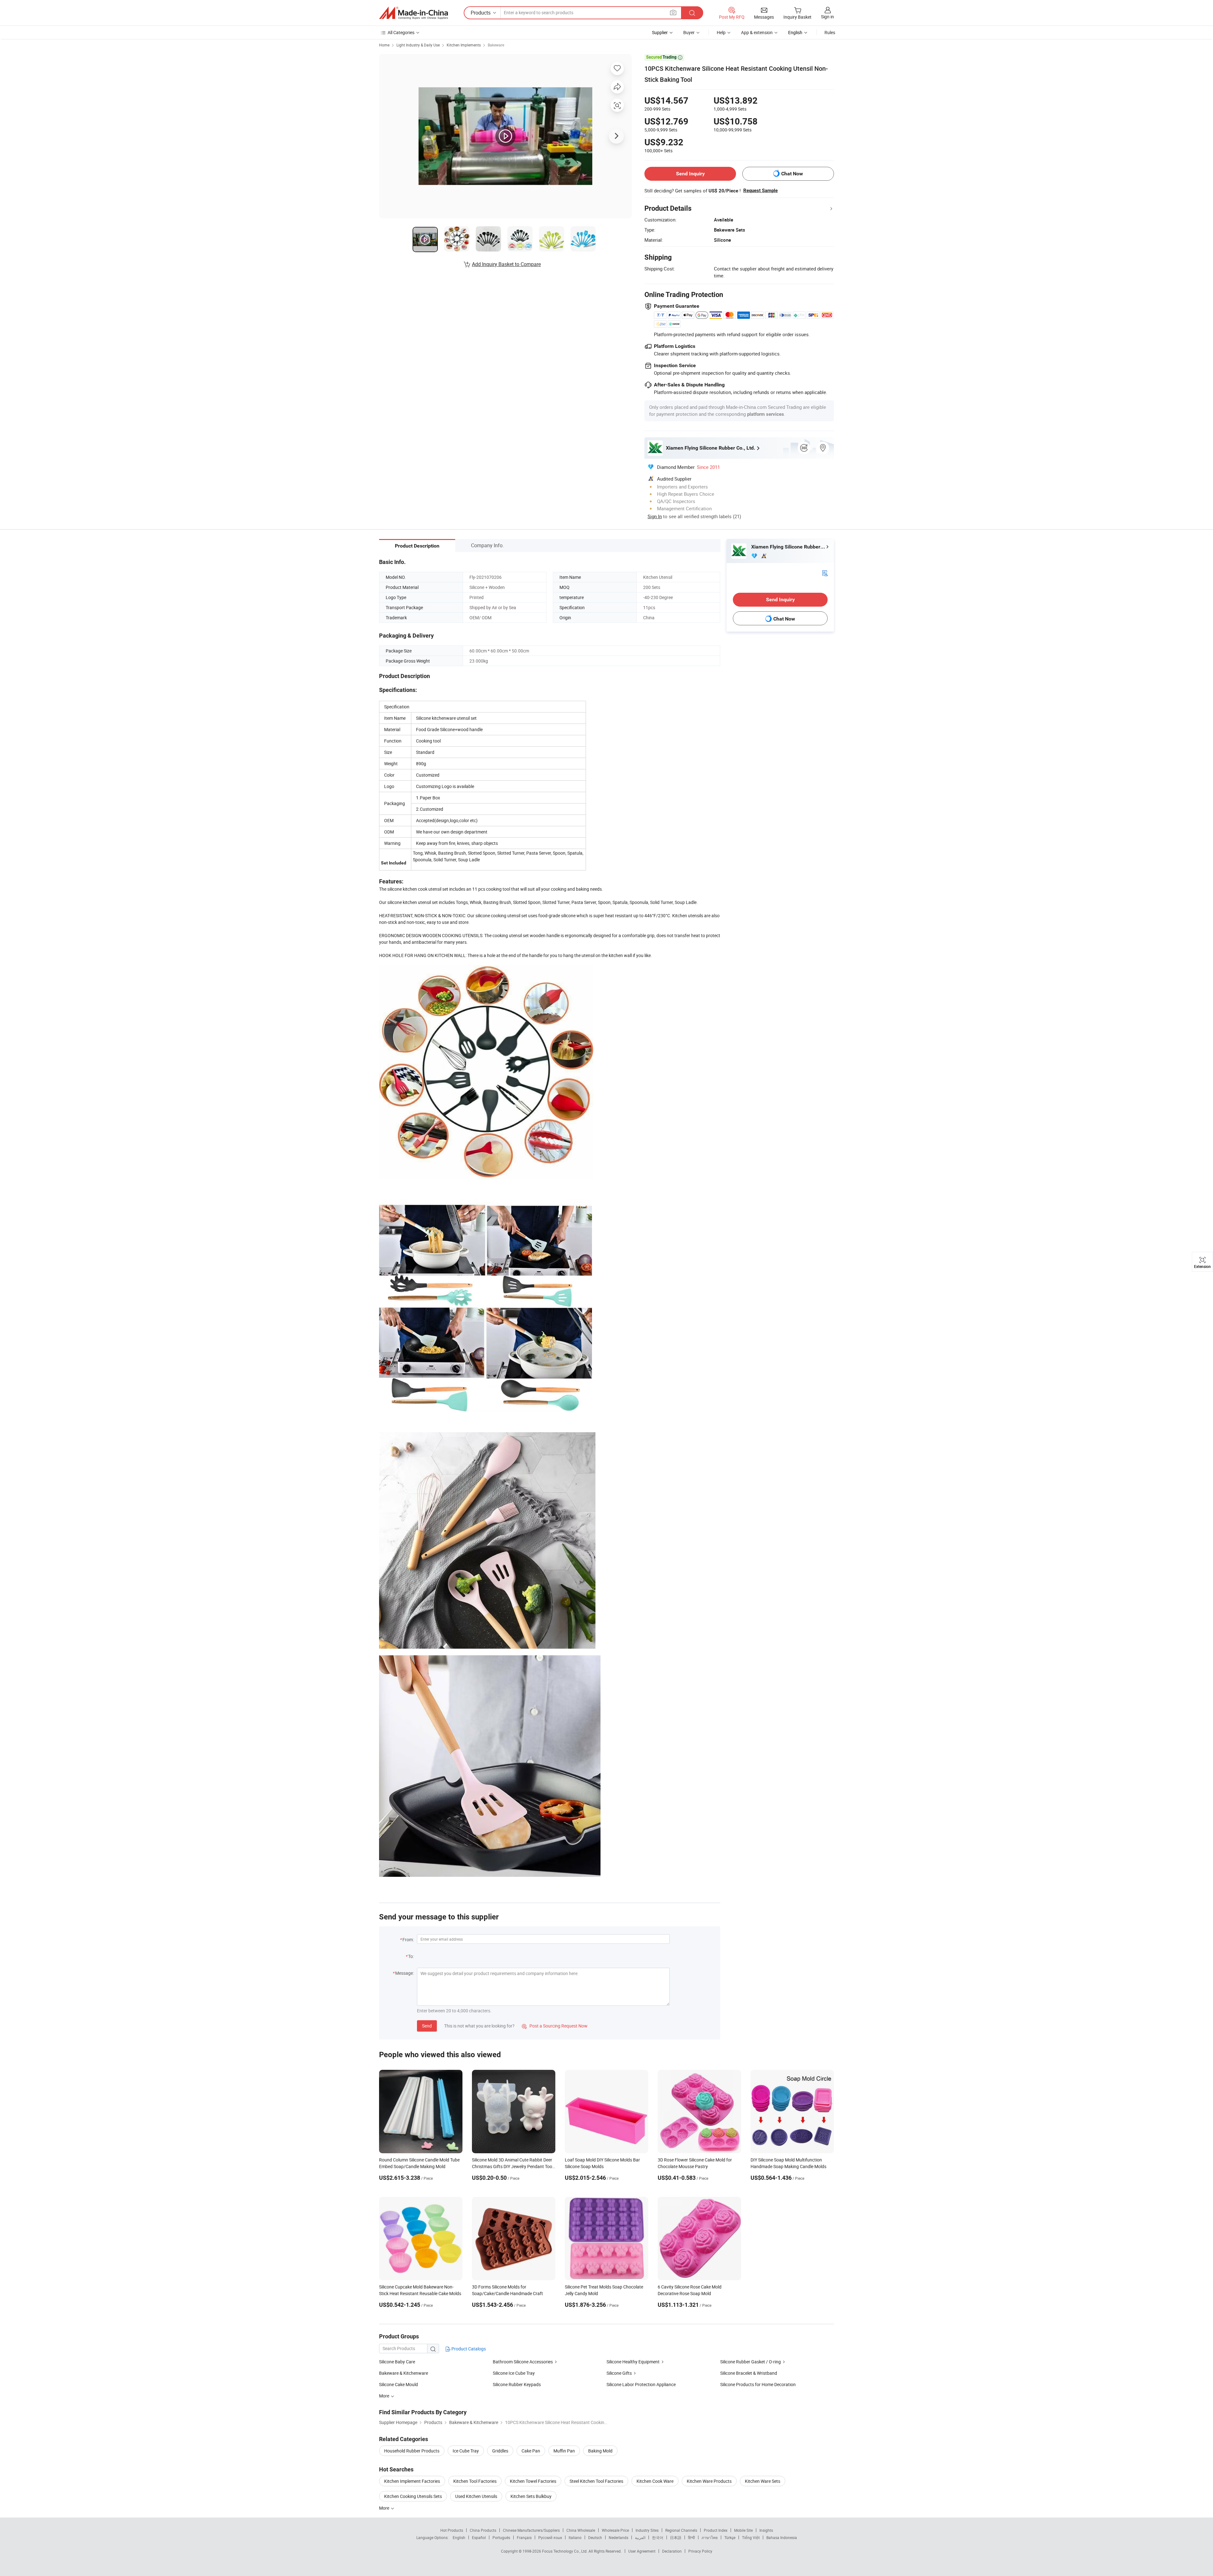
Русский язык (550, 2537)
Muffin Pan (564, 2451)
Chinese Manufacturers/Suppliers (531, 2530)
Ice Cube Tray (466, 2451)
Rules (830, 32)
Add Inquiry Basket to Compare (506, 264)
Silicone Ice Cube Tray (514, 2373)
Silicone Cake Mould (398, 2384)
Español (479, 2537)
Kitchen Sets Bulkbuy (531, 2496)
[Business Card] (825, 573)
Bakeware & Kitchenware (404, 2373)
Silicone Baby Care (397, 2362)
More (385, 2508)
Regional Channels (681, 2530)
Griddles (500, 2451)
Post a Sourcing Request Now (555, 2026)
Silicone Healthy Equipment (633, 2362)
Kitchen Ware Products (709, 2481)
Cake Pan (531, 2451)
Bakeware (496, 45)
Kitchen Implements (464, 45)
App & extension (757, 32)
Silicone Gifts (619, 2373)
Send (427, 2026)
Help (721, 32)
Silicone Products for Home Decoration (758, 2384)
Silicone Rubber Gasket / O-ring (751, 2362)
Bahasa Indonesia (782, 2537)
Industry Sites (647, 2530)
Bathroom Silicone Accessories (523, 2362)
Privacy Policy (700, 2551)
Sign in (827, 17)
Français (524, 2537)
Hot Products (452, 2530)
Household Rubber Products (412, 2451)
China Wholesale (581, 2530)
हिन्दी (691, 2537)
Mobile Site (743, 2530)
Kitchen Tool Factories (475, 2481)
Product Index (716, 2530)
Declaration (672, 2551)
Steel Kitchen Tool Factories (596, 2481)
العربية (640, 2537)
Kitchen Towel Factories (533, 2481)
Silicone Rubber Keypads (517, 2384)
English (459, 2537)
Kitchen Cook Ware (655, 2481)
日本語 (676, 2537)
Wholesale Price (615, 2530)
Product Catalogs (468, 2349)
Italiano (575, 2537)
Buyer (689, 32)
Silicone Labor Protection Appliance (641, 2384)
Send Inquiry (690, 174)
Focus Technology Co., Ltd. (565, 2551)
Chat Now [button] (792, 174)
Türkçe (730, 2537)
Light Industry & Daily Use (418, 45)
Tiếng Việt (751, 2537)
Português (501, 2537)
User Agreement (642, 2551)
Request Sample (760, 191)
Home (384, 45)
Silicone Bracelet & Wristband (749, 2373)
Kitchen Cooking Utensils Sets (413, 2496)
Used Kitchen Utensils (476, 2496)
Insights (766, 2530)
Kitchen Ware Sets (763, 2481)
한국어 (658, 2537)
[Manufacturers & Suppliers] (413, 13)
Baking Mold (600, 2451)
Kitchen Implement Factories (412, 2481)
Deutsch (595, 2537)
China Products (483, 2530)
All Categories (401, 32)
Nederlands (619, 2537)
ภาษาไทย (710, 2537)
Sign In (655, 516)
